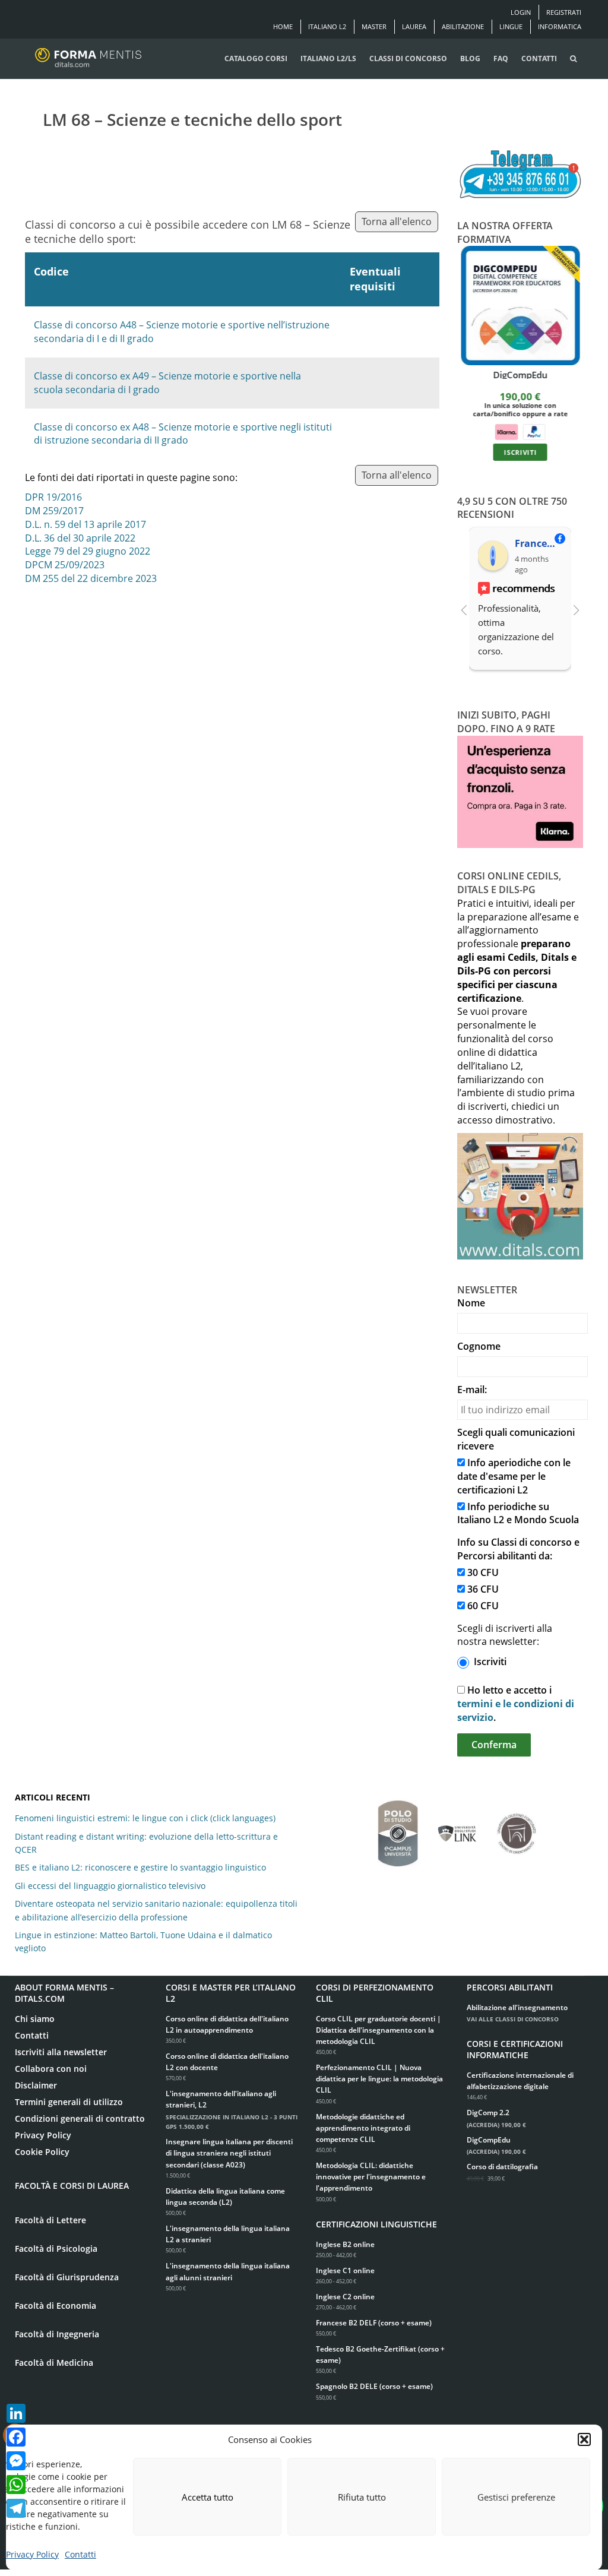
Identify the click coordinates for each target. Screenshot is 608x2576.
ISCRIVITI (520, 452)
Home (283, 26)
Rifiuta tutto (362, 2497)
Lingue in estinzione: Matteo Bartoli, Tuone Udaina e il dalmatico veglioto (143, 1942)
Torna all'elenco (397, 221)
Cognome (479, 1346)
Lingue (511, 26)
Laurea (414, 26)
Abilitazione (463, 26)
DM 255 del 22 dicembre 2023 (91, 578)
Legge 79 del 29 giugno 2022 (88, 551)
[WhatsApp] (16, 2485)
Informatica (560, 26)
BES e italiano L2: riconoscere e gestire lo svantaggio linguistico (140, 1867)
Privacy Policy (32, 2554)
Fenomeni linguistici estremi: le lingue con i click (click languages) (145, 1818)
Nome (471, 1303)
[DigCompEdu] (520, 306)
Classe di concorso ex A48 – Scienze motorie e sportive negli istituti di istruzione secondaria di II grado (183, 434)
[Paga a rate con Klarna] (506, 431)
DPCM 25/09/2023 (65, 565)
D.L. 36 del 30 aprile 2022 (80, 538)
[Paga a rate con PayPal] (534, 431)
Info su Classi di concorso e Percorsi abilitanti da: (518, 1549)
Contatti (80, 2554)
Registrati (564, 12)
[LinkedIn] (16, 2413)
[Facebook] (16, 2437)
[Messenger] (16, 2461)
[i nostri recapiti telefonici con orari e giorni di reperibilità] (520, 175)
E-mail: (472, 1390)
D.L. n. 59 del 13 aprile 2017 (85, 524)
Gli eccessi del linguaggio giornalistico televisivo (110, 1886)
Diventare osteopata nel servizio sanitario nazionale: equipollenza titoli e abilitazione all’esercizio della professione (156, 1910)
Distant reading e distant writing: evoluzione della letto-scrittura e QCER (146, 1843)
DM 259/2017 (54, 511)
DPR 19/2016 (53, 497)
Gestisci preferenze (516, 2497)
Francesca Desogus (538, 543)
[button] (584, 2439)
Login (521, 12)
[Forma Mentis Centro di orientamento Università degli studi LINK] (457, 1828)
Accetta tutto (208, 2497)
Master (374, 26)
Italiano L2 (327, 26)
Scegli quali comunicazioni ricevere (516, 1439)
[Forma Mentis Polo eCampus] (398, 1827)
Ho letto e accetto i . (516, 1704)
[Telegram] (16, 2508)
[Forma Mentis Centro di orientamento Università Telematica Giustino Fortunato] (517, 1828)
